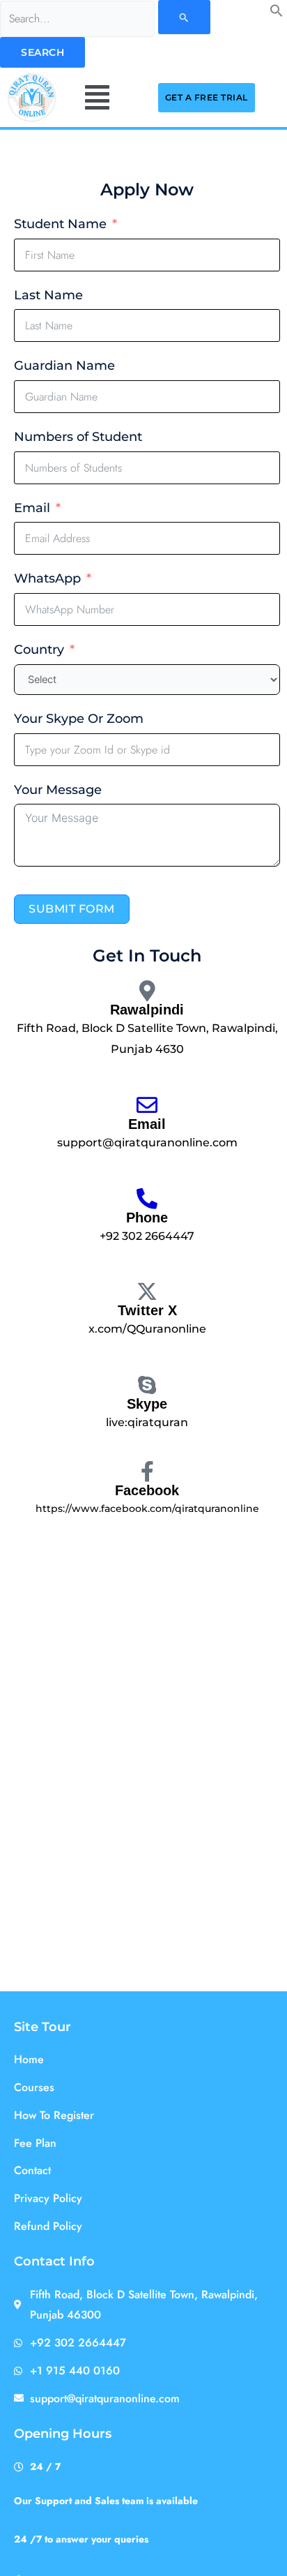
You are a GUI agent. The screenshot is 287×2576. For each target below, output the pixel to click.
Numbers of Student (78, 437)
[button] (277, 13)
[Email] (147, 1105)
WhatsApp (47, 578)
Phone (147, 1218)
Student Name (60, 224)
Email (32, 508)
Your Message (58, 790)
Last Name (48, 295)
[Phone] (147, 1199)
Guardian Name (64, 366)
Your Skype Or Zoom (79, 719)
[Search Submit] (184, 17)
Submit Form (72, 909)
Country (39, 650)
